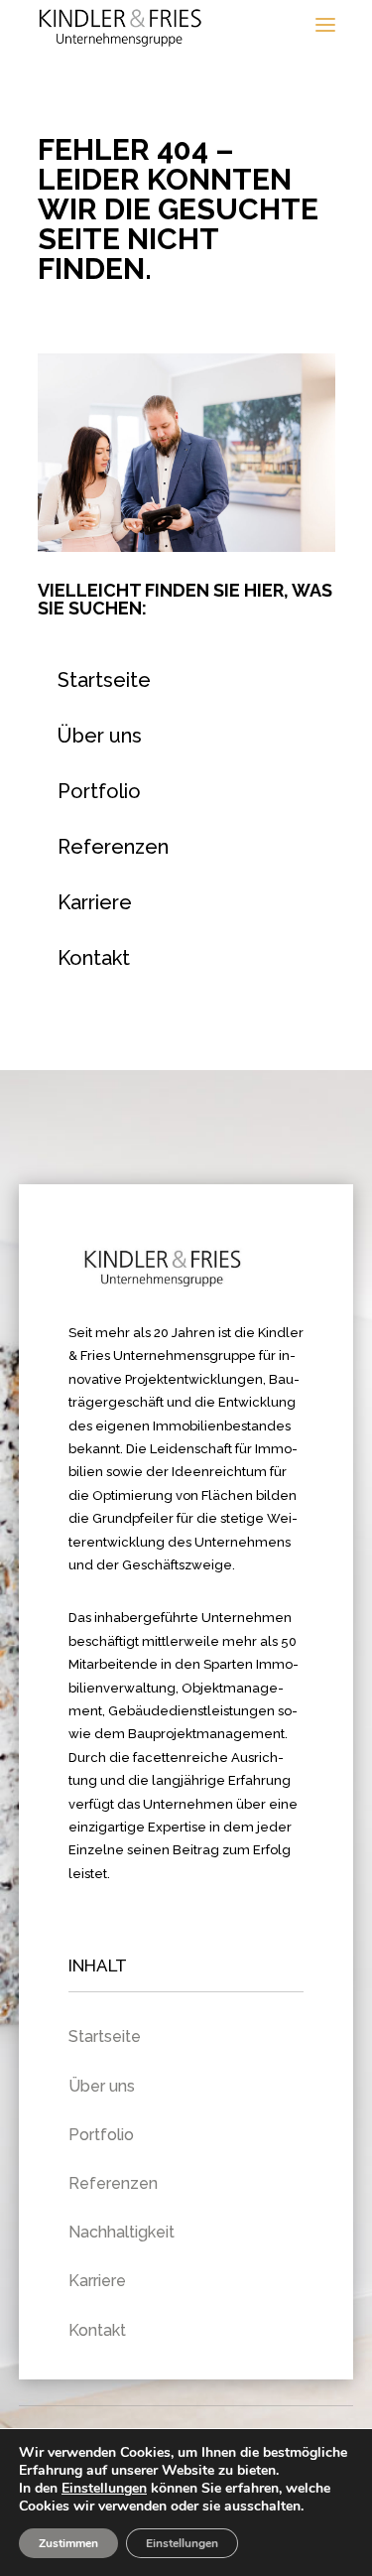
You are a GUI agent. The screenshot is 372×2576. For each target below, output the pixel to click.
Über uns (100, 736)
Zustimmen (68, 2543)
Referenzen (113, 847)
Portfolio (99, 791)
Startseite (104, 680)
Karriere (95, 902)
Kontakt (94, 958)
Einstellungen (104, 2489)
